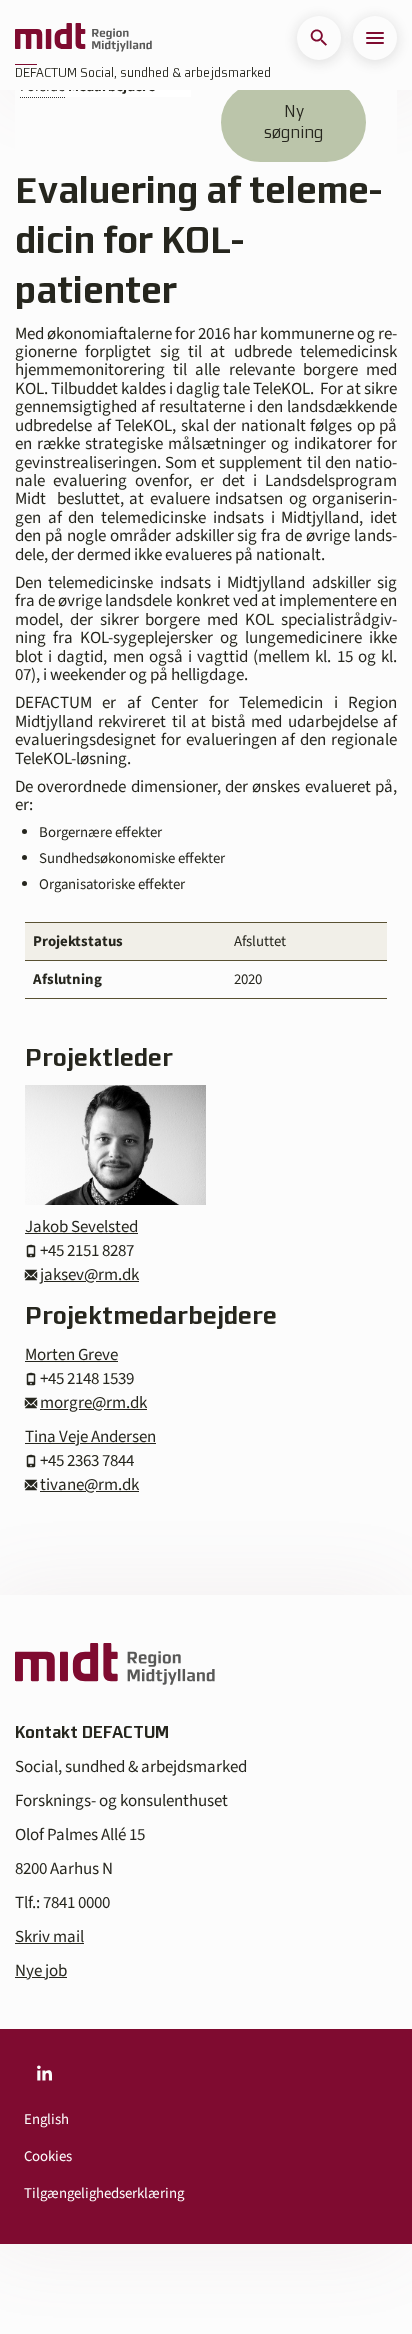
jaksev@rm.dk (89, 1275)
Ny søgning (293, 121)
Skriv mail (49, 1937)
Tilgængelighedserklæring (104, 2193)
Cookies (48, 2156)
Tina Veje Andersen (90, 1437)
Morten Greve (71, 1355)
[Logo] (83, 38)
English (46, 2119)
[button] (319, 38)
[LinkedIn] (44, 2073)
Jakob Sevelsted (81, 1227)
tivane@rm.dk (89, 1485)
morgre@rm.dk (93, 1403)
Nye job (41, 1971)
